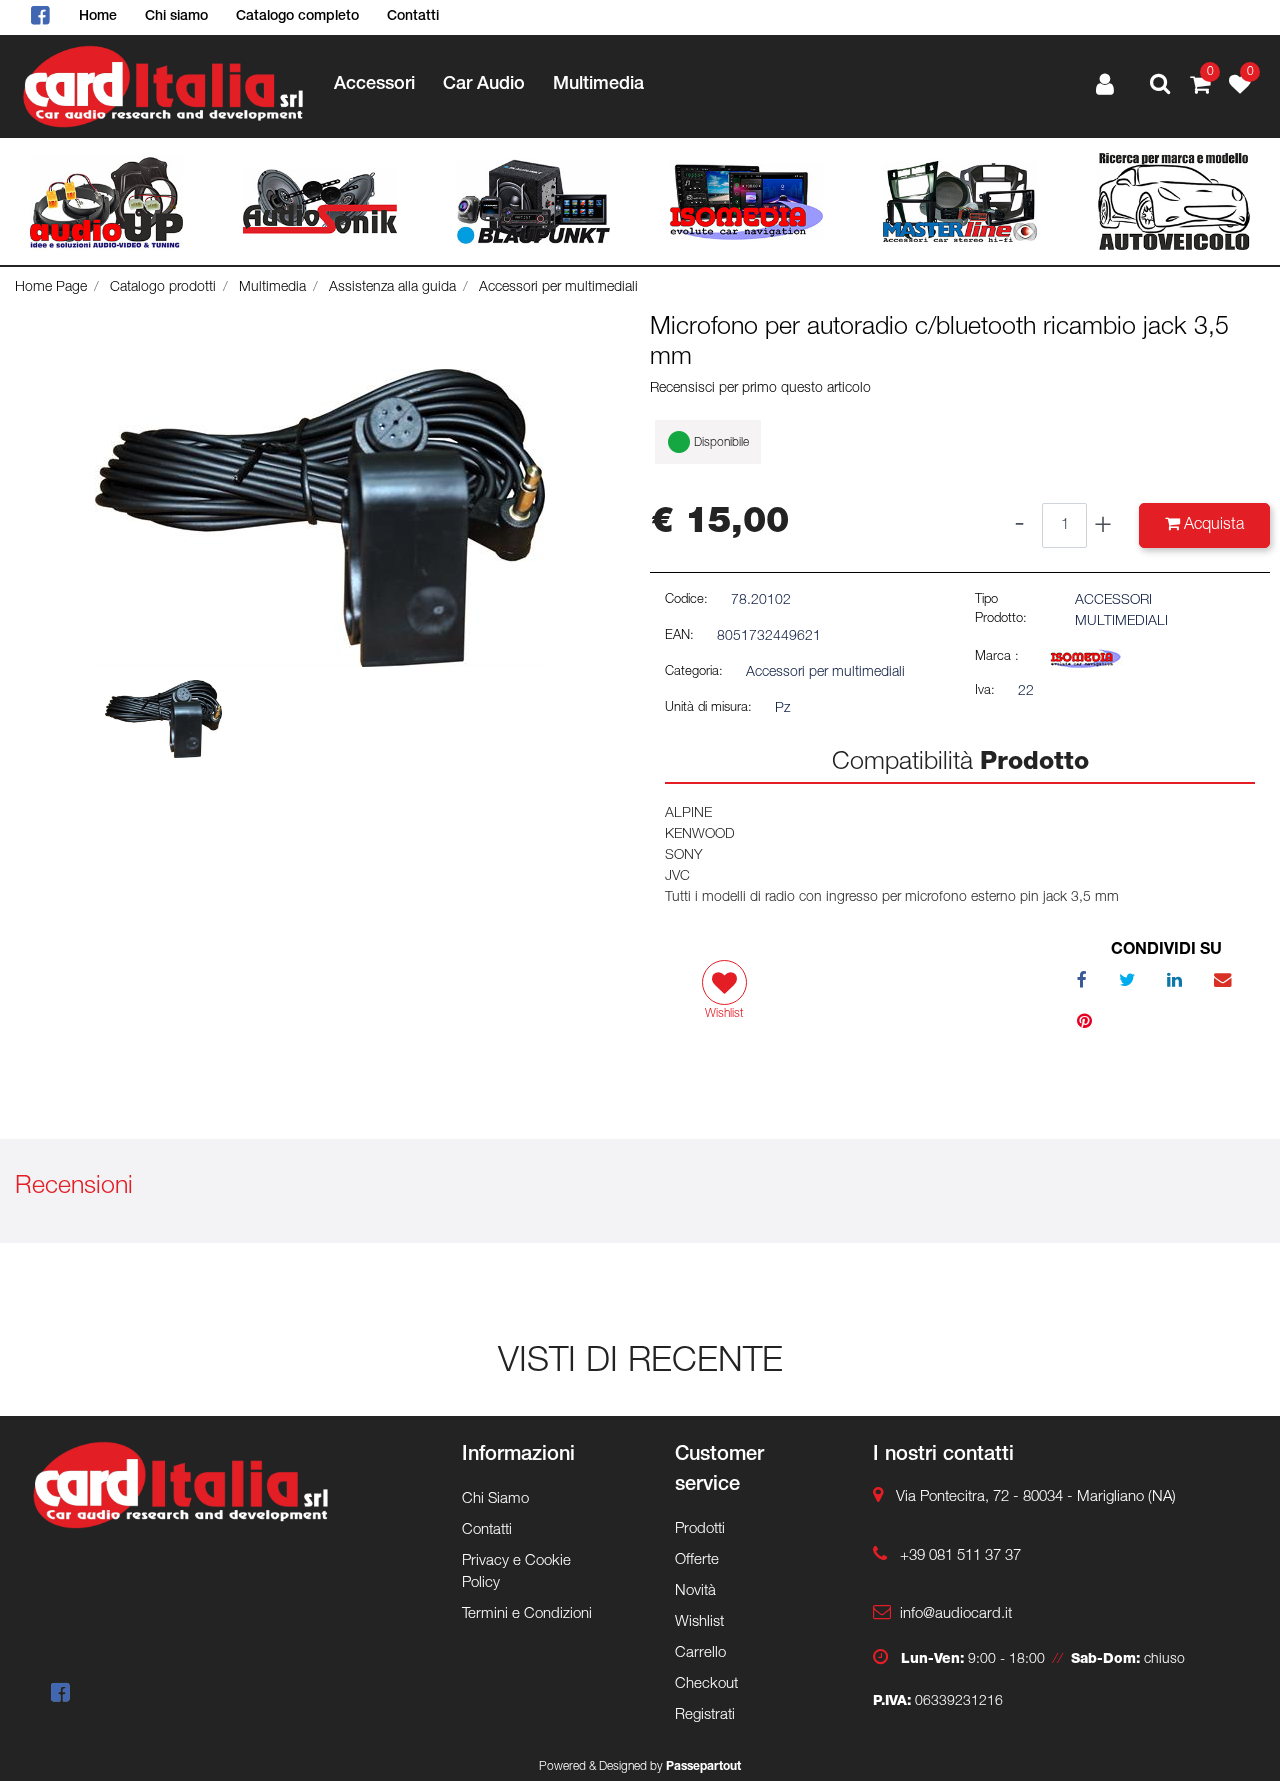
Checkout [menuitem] (706, 1684)
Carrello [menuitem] (700, 1653)
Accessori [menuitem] (374, 85)
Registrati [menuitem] (705, 1715)
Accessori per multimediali (558, 288)
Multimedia (272, 288)
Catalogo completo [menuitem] (297, 17)
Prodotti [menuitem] (700, 1529)
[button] (320, 519)
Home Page (51, 288)
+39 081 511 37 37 (960, 1556)
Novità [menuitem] (695, 1591)
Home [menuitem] (98, 17)
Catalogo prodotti (163, 288)
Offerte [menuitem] (697, 1560)
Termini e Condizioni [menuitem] (527, 1614)
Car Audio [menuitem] (484, 85)
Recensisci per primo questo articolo (760, 389)
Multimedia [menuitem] (598, 85)
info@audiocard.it (956, 1614)
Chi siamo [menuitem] (176, 17)
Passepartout (703, 1767)
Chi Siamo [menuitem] (495, 1499)
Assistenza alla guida (392, 288)
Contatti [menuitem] (413, 17)
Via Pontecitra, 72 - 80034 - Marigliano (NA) (1036, 1497)
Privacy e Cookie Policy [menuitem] (516, 1573)
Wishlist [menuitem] (699, 1622)
